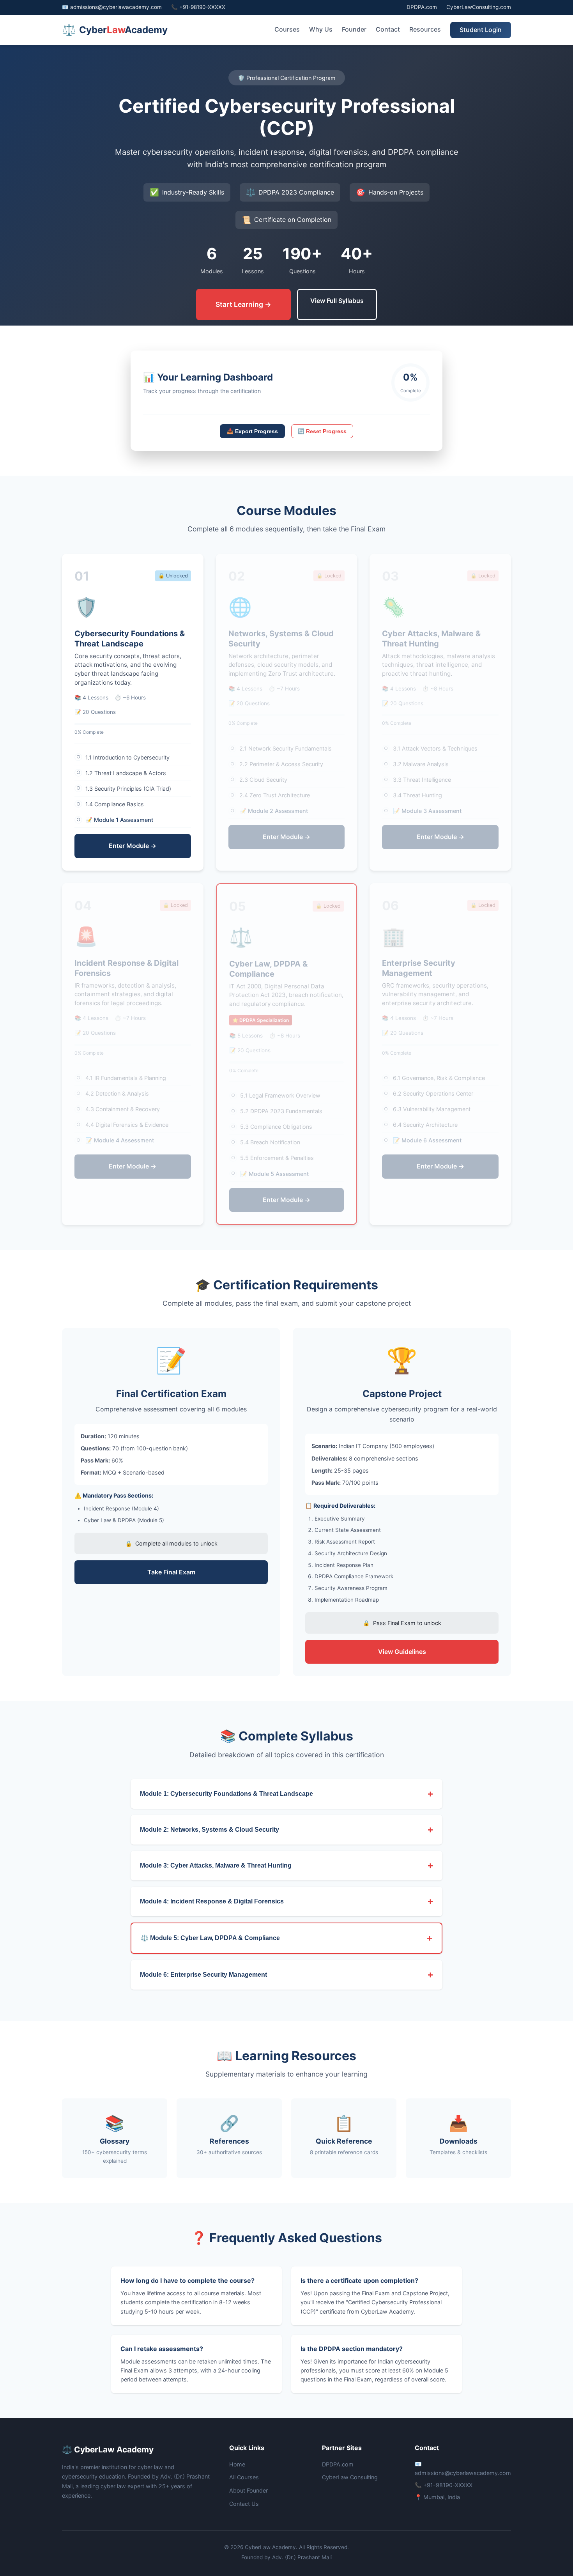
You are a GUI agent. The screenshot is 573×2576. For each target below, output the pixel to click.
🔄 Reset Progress (322, 431)
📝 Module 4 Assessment (115, 1140)
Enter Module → (133, 846)
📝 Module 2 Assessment (269, 811)
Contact (388, 29)
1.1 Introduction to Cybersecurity (123, 757)
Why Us (321, 29)
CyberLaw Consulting (350, 2477)
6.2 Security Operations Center (429, 1093)
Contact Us (244, 2504)
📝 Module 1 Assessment (115, 820)
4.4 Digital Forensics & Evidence (122, 1125)
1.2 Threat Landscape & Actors (121, 773)
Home (237, 2464)
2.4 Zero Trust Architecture (270, 795)
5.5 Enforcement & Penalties (272, 1158)
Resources (425, 29)
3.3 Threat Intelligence (417, 780)
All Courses (244, 2477)
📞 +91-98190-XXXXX (198, 7)
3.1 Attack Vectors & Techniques (431, 748)
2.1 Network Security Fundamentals (281, 748)
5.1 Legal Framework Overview (276, 1095)
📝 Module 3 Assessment (423, 811)
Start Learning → (243, 304)
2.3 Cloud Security (259, 780)
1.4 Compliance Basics (110, 804)
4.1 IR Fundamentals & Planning (121, 1078)
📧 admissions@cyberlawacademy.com (112, 7)
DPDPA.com (422, 7)
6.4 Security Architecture (421, 1125)
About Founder (248, 2490)
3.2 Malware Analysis (416, 764)
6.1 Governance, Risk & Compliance (434, 1078)
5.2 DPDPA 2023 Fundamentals (277, 1111)
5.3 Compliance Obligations (272, 1127)
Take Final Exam (171, 1572)
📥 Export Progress (252, 431)
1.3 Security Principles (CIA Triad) (124, 789)
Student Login (481, 30)
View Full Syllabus (337, 301)
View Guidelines (402, 1652)
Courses (287, 29)
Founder (354, 29)
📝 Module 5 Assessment (270, 1174)
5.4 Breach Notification (266, 1142)
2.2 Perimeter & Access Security (277, 764)
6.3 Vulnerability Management (427, 1109)
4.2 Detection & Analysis (113, 1093)
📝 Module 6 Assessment (423, 1140)
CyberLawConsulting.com (479, 7)
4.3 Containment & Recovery (118, 1109)
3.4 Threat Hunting (413, 795)
